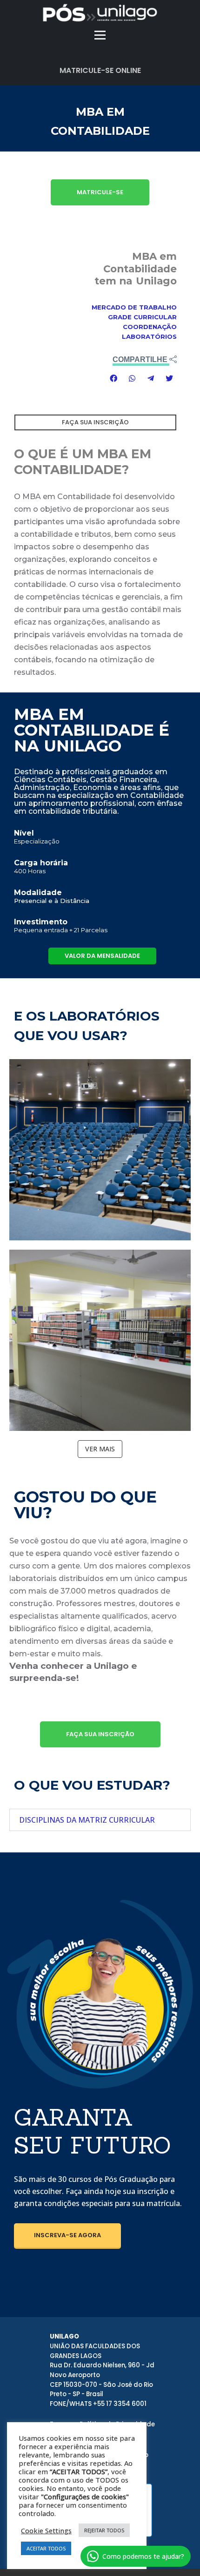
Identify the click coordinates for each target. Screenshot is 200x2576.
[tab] (100, 1820)
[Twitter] (169, 378)
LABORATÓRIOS (149, 336)
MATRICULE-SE (100, 192)
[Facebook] (113, 378)
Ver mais (100, 1449)
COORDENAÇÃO (150, 327)
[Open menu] (100, 35)
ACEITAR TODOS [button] (46, 2548)
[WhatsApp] (132, 378)
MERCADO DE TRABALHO (134, 307)
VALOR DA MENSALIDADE (102, 956)
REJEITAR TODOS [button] (104, 2530)
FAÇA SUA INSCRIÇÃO (100, 1734)
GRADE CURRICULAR (142, 317)
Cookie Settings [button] (46, 2530)
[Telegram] (151, 378)
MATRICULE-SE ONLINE (100, 70)
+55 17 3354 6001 (120, 2404)
